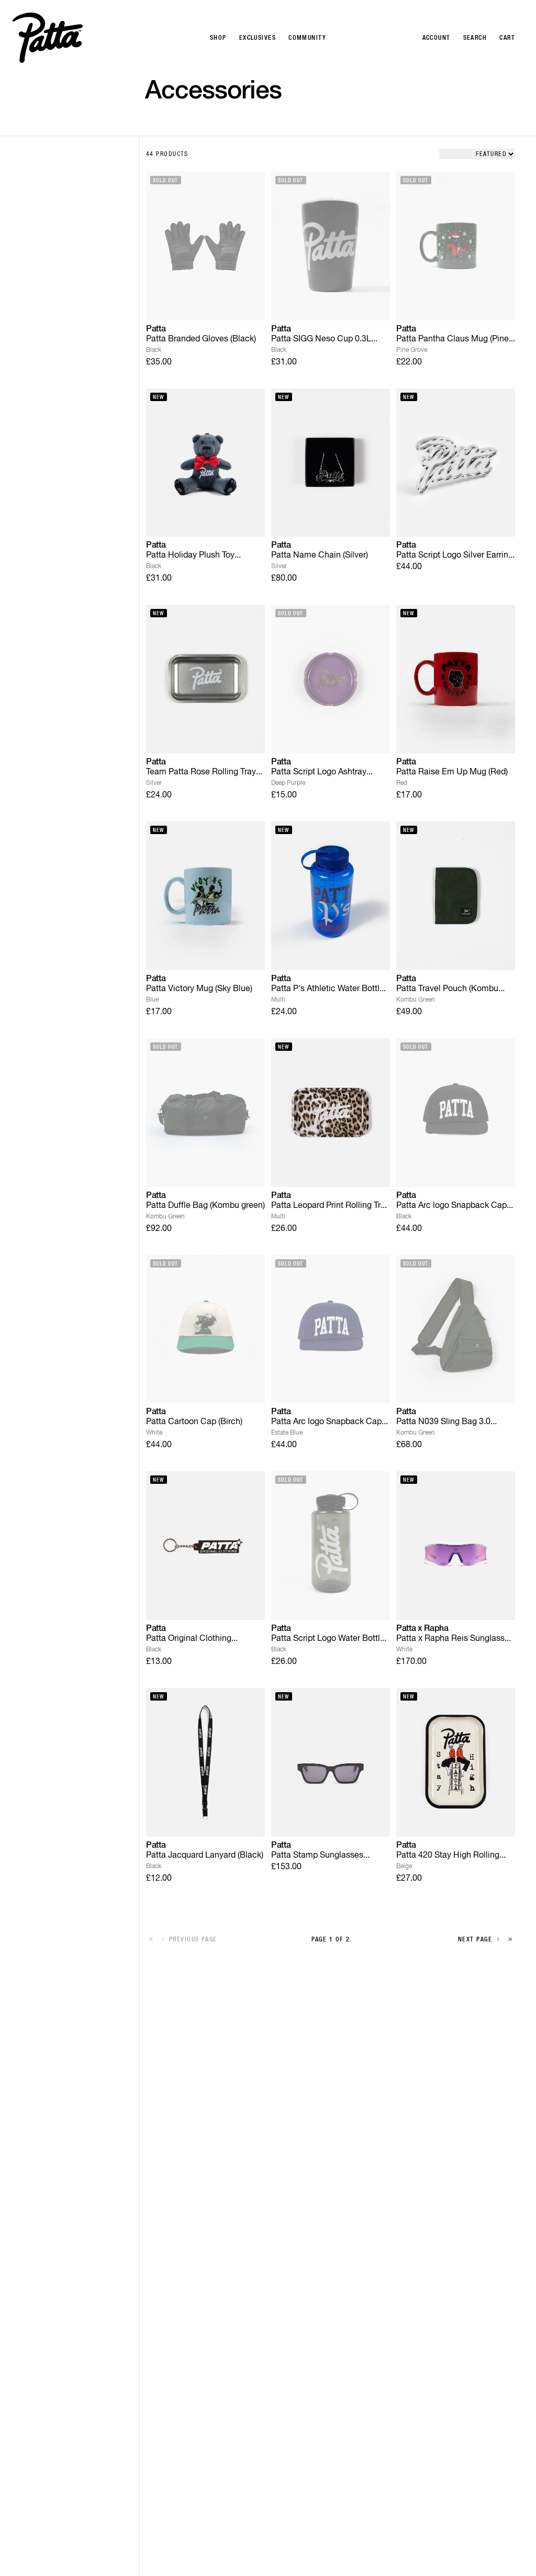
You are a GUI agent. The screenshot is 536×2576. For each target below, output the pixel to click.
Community (307, 38)
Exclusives (258, 38)
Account (437, 38)
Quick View (205, 304)
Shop (218, 38)
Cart (507, 38)
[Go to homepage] (48, 38)
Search (475, 38)
